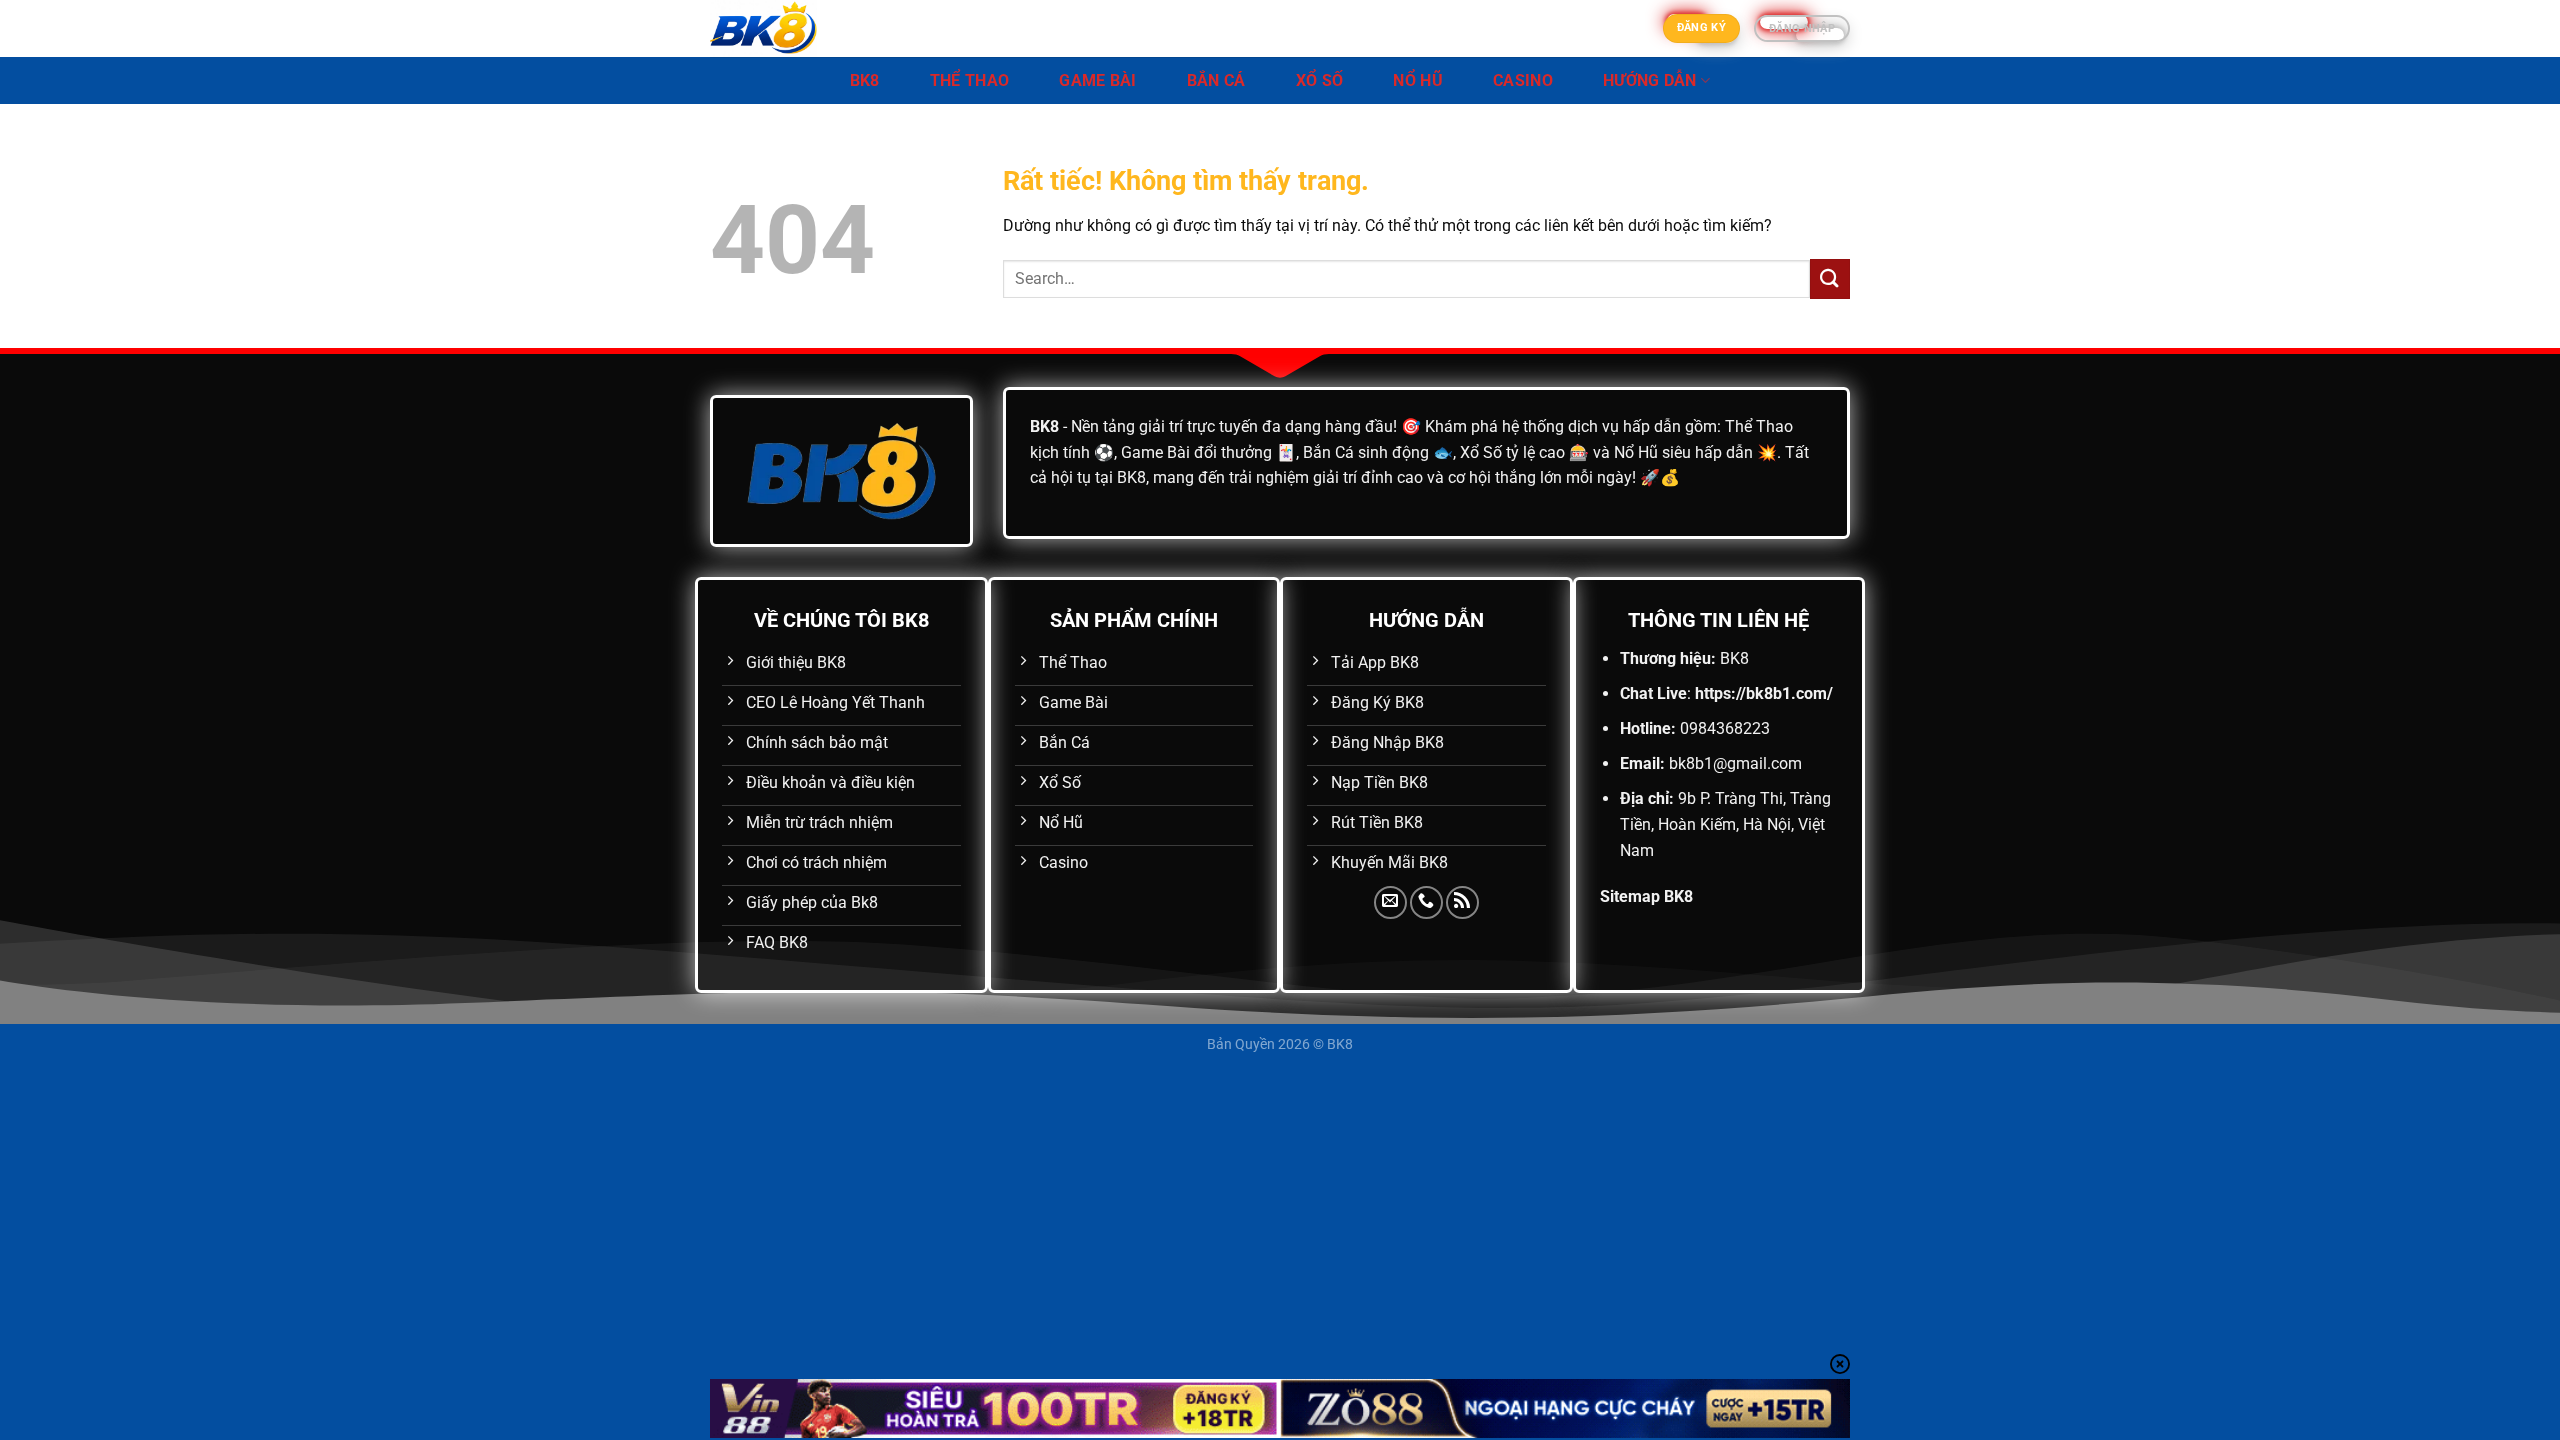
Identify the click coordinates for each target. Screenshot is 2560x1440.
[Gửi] (1830, 278)
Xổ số (1320, 80)
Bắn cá (1216, 80)
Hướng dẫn (1650, 80)
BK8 (865, 80)
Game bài (1098, 80)
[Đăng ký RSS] (1462, 902)
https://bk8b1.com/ (1764, 693)
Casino (1523, 80)
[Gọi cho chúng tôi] (1426, 902)
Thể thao (970, 80)
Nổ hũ (1418, 80)
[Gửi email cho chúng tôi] (1390, 902)
